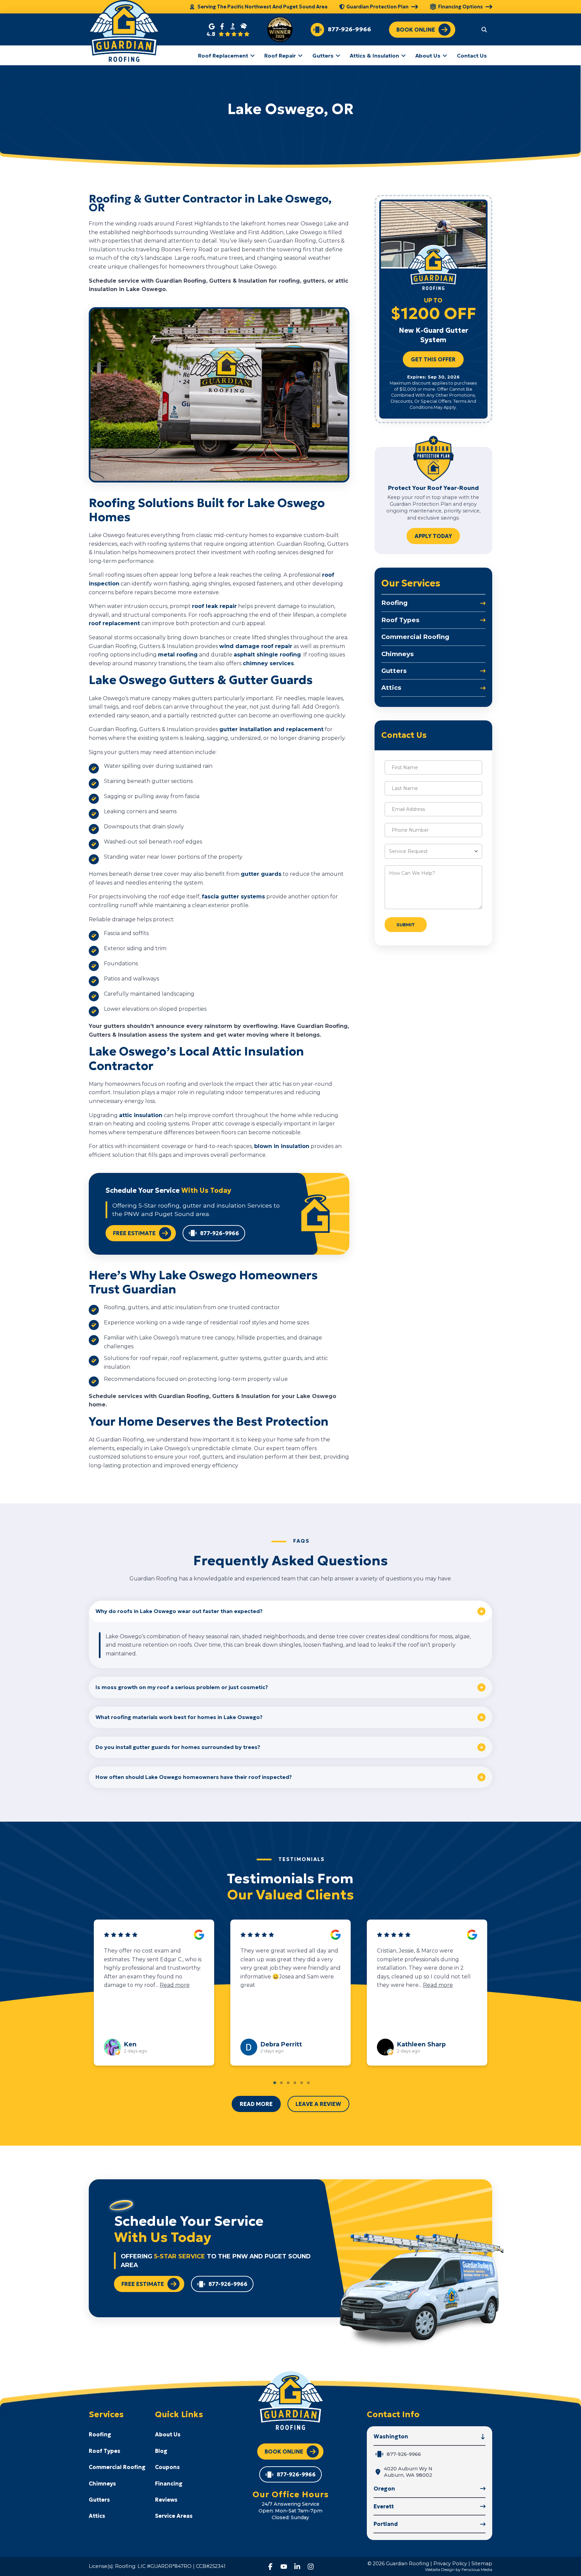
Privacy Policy (450, 2564)
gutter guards (261, 874)
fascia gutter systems (233, 897)
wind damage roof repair (256, 646)
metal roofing (178, 655)
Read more (119, 1985)
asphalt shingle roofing (267, 655)
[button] (484, 29)
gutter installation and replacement (271, 729)
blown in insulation (282, 1146)
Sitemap (482, 2564)
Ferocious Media (477, 2569)
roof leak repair (214, 606)
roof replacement (114, 623)
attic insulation (141, 1115)
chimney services (268, 663)
